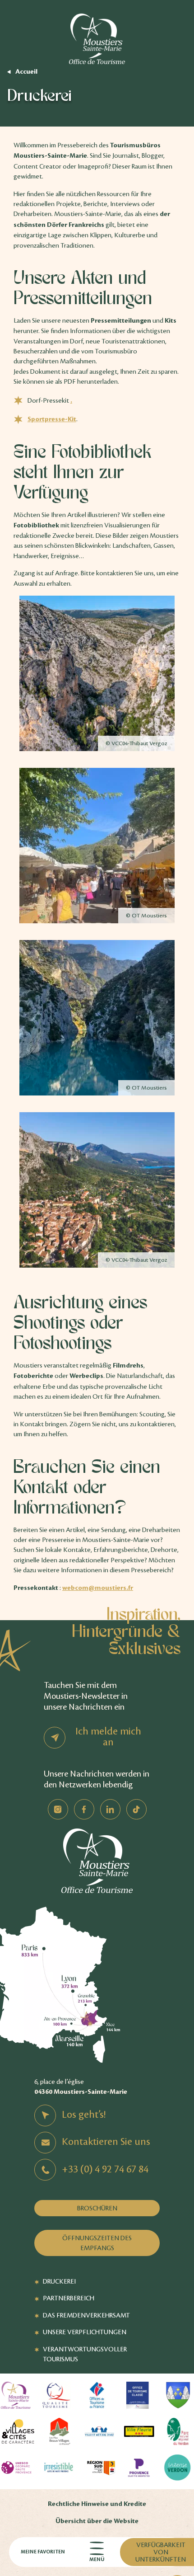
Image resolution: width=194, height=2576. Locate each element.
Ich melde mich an (108, 1737)
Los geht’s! (84, 2115)
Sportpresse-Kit (52, 419)
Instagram (58, 1809)
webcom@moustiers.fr (98, 1588)
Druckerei (59, 2281)
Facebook (84, 1809)
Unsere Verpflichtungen (85, 2332)
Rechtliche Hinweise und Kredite (97, 2504)
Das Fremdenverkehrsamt (86, 2315)
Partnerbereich (69, 2298)
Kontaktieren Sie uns (106, 2142)
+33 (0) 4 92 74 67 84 (105, 2169)
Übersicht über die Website (97, 2521)
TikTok (136, 1809)
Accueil (26, 72)
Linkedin (110, 1809)
